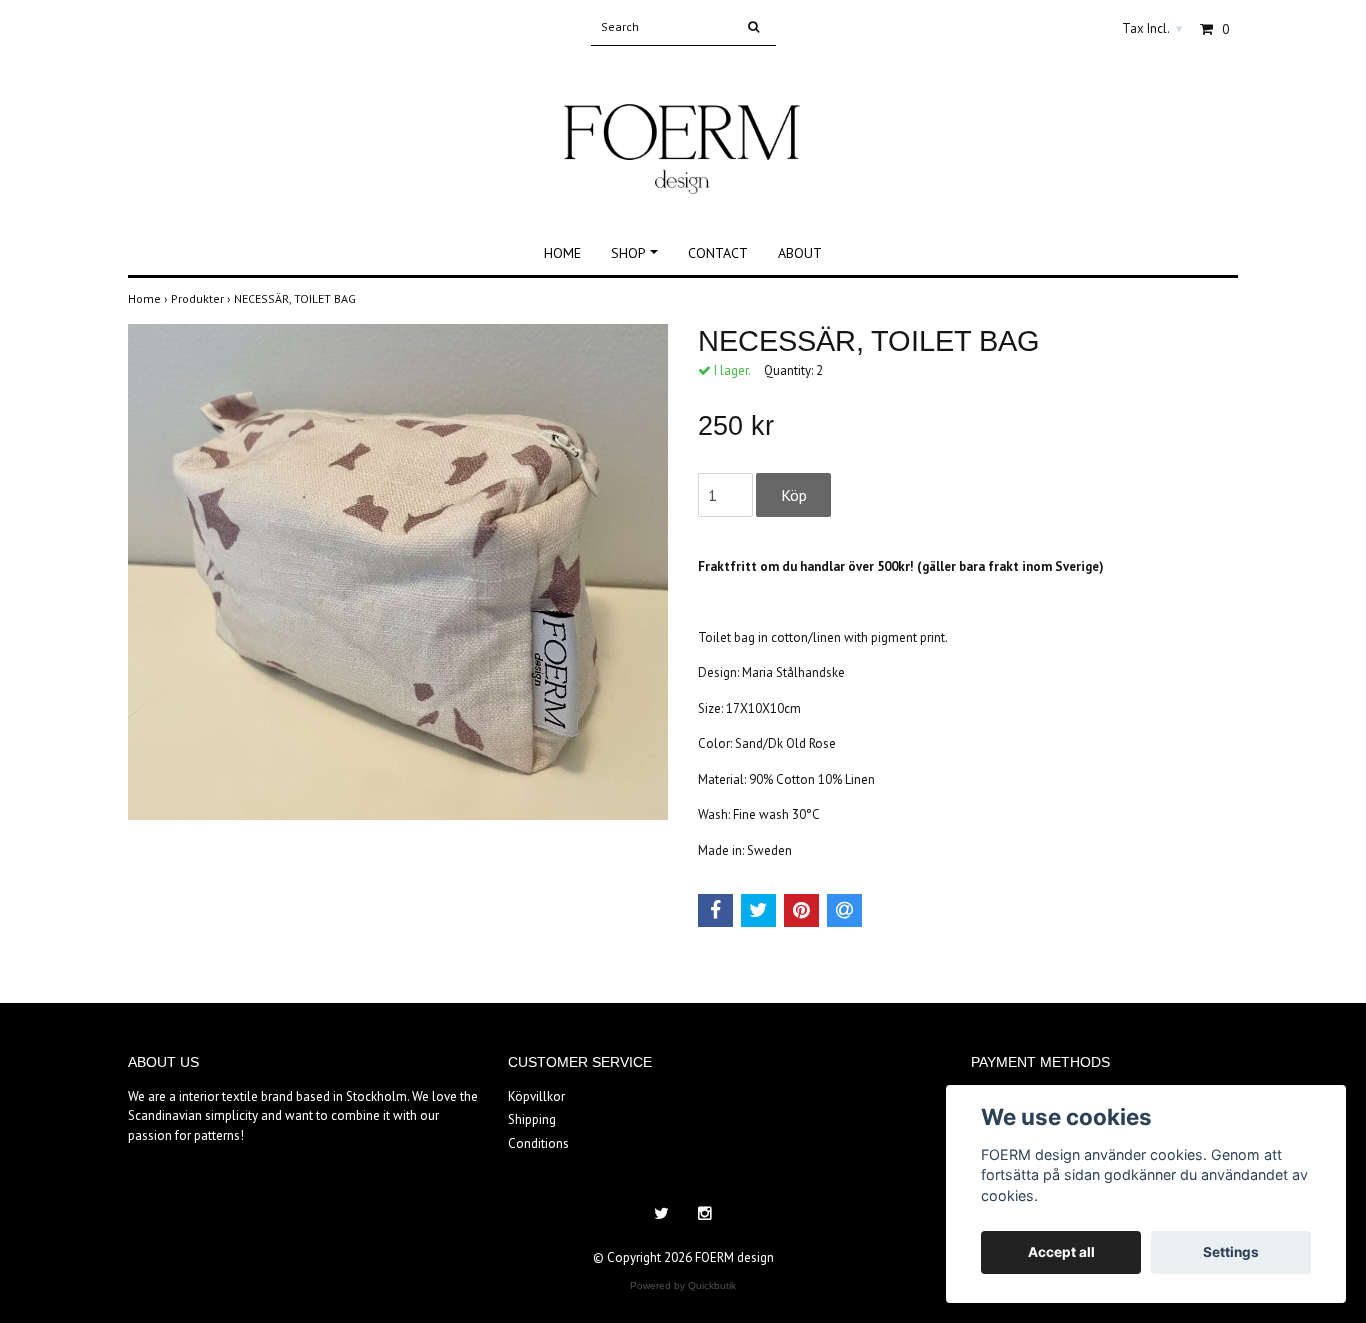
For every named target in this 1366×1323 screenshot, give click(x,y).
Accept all (1061, 1252)
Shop (628, 253)
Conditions (538, 1143)
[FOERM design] (682, 127)
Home (562, 253)
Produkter (202, 298)
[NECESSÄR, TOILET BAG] (398, 572)
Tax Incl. (1152, 28)
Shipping (532, 1119)
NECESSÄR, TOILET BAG (296, 298)
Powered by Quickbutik (683, 1285)
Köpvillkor (536, 1096)
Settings (1231, 1252)
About (800, 253)
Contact (718, 253)
